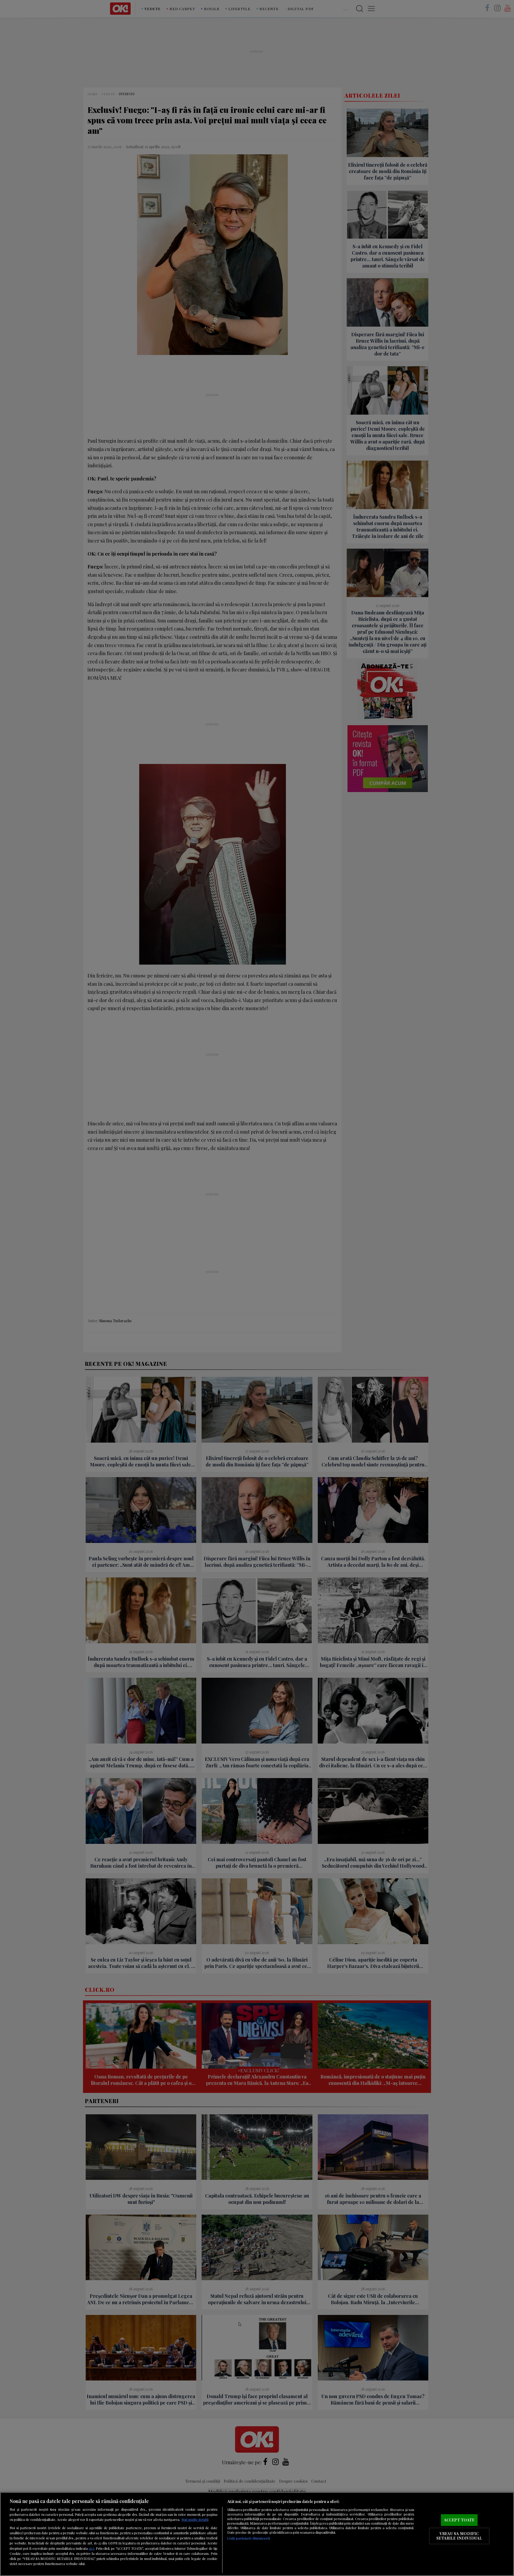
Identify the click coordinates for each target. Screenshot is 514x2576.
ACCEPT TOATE (459, 2520)
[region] (257, 2534)
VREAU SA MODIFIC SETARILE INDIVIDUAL (459, 2536)
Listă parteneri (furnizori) (249, 2538)
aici (91, 2548)
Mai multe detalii (195, 2519)
